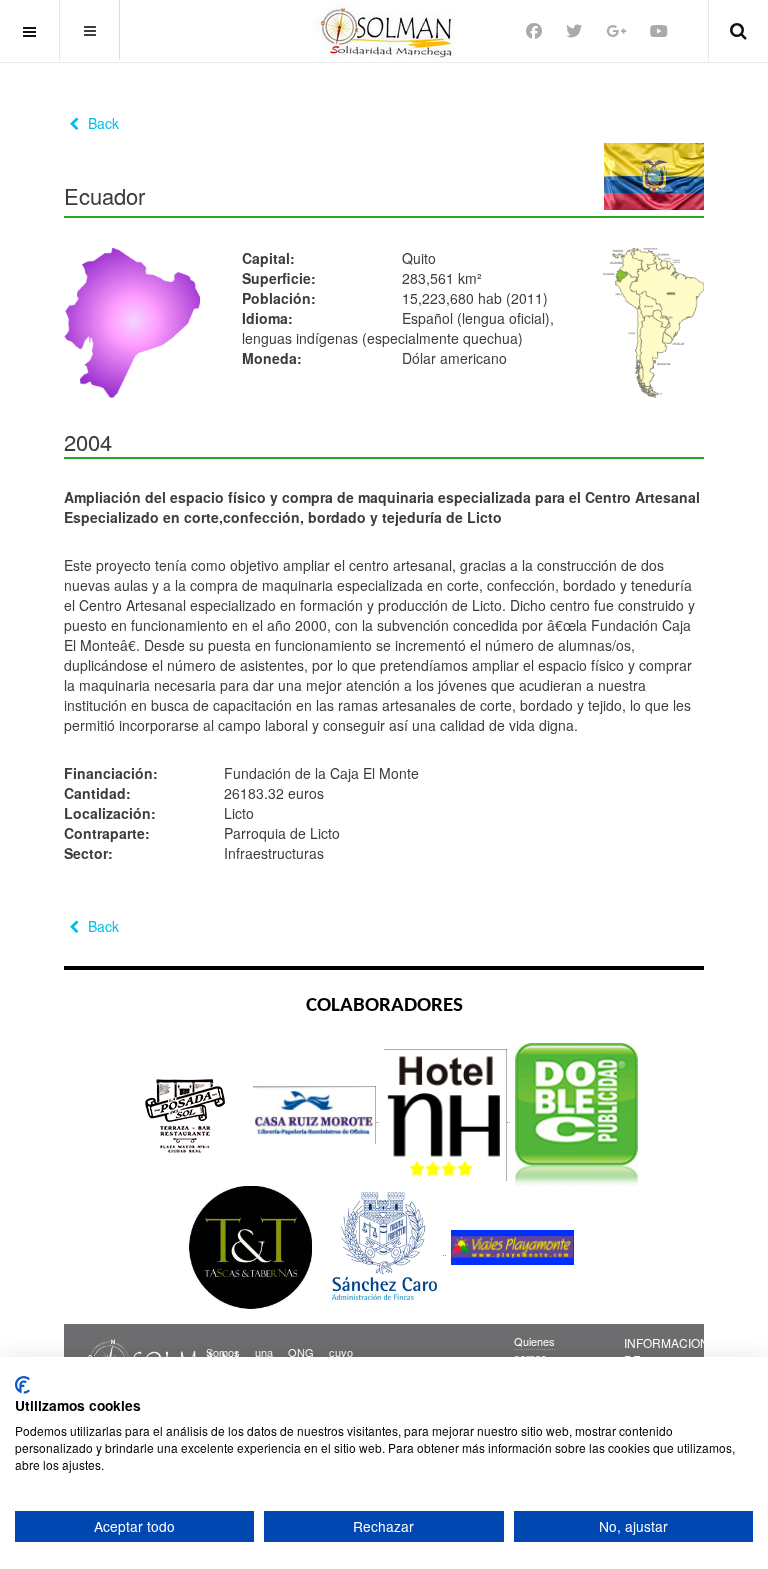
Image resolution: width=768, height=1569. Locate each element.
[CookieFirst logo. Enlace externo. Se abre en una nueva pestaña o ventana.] (22, 1385)
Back (101, 123)
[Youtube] (659, 30)
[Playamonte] (512, 1246)
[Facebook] (534, 30)
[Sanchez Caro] (383, 1246)
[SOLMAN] (384, 30)
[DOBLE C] (576, 1113)
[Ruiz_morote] (316, 1113)
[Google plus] (616, 30)
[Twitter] (574, 30)
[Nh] (447, 1113)
